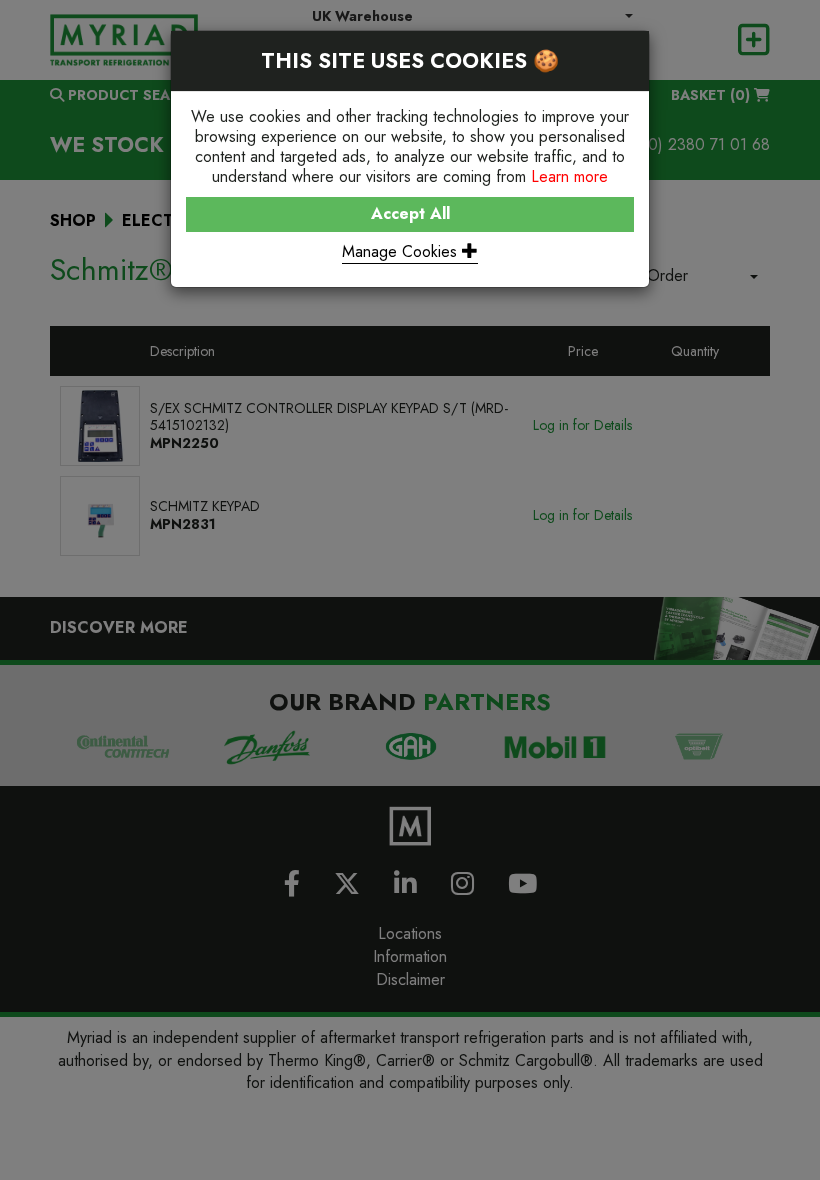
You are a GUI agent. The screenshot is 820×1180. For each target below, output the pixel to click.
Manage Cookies (402, 251)
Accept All (410, 213)
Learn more (569, 176)
